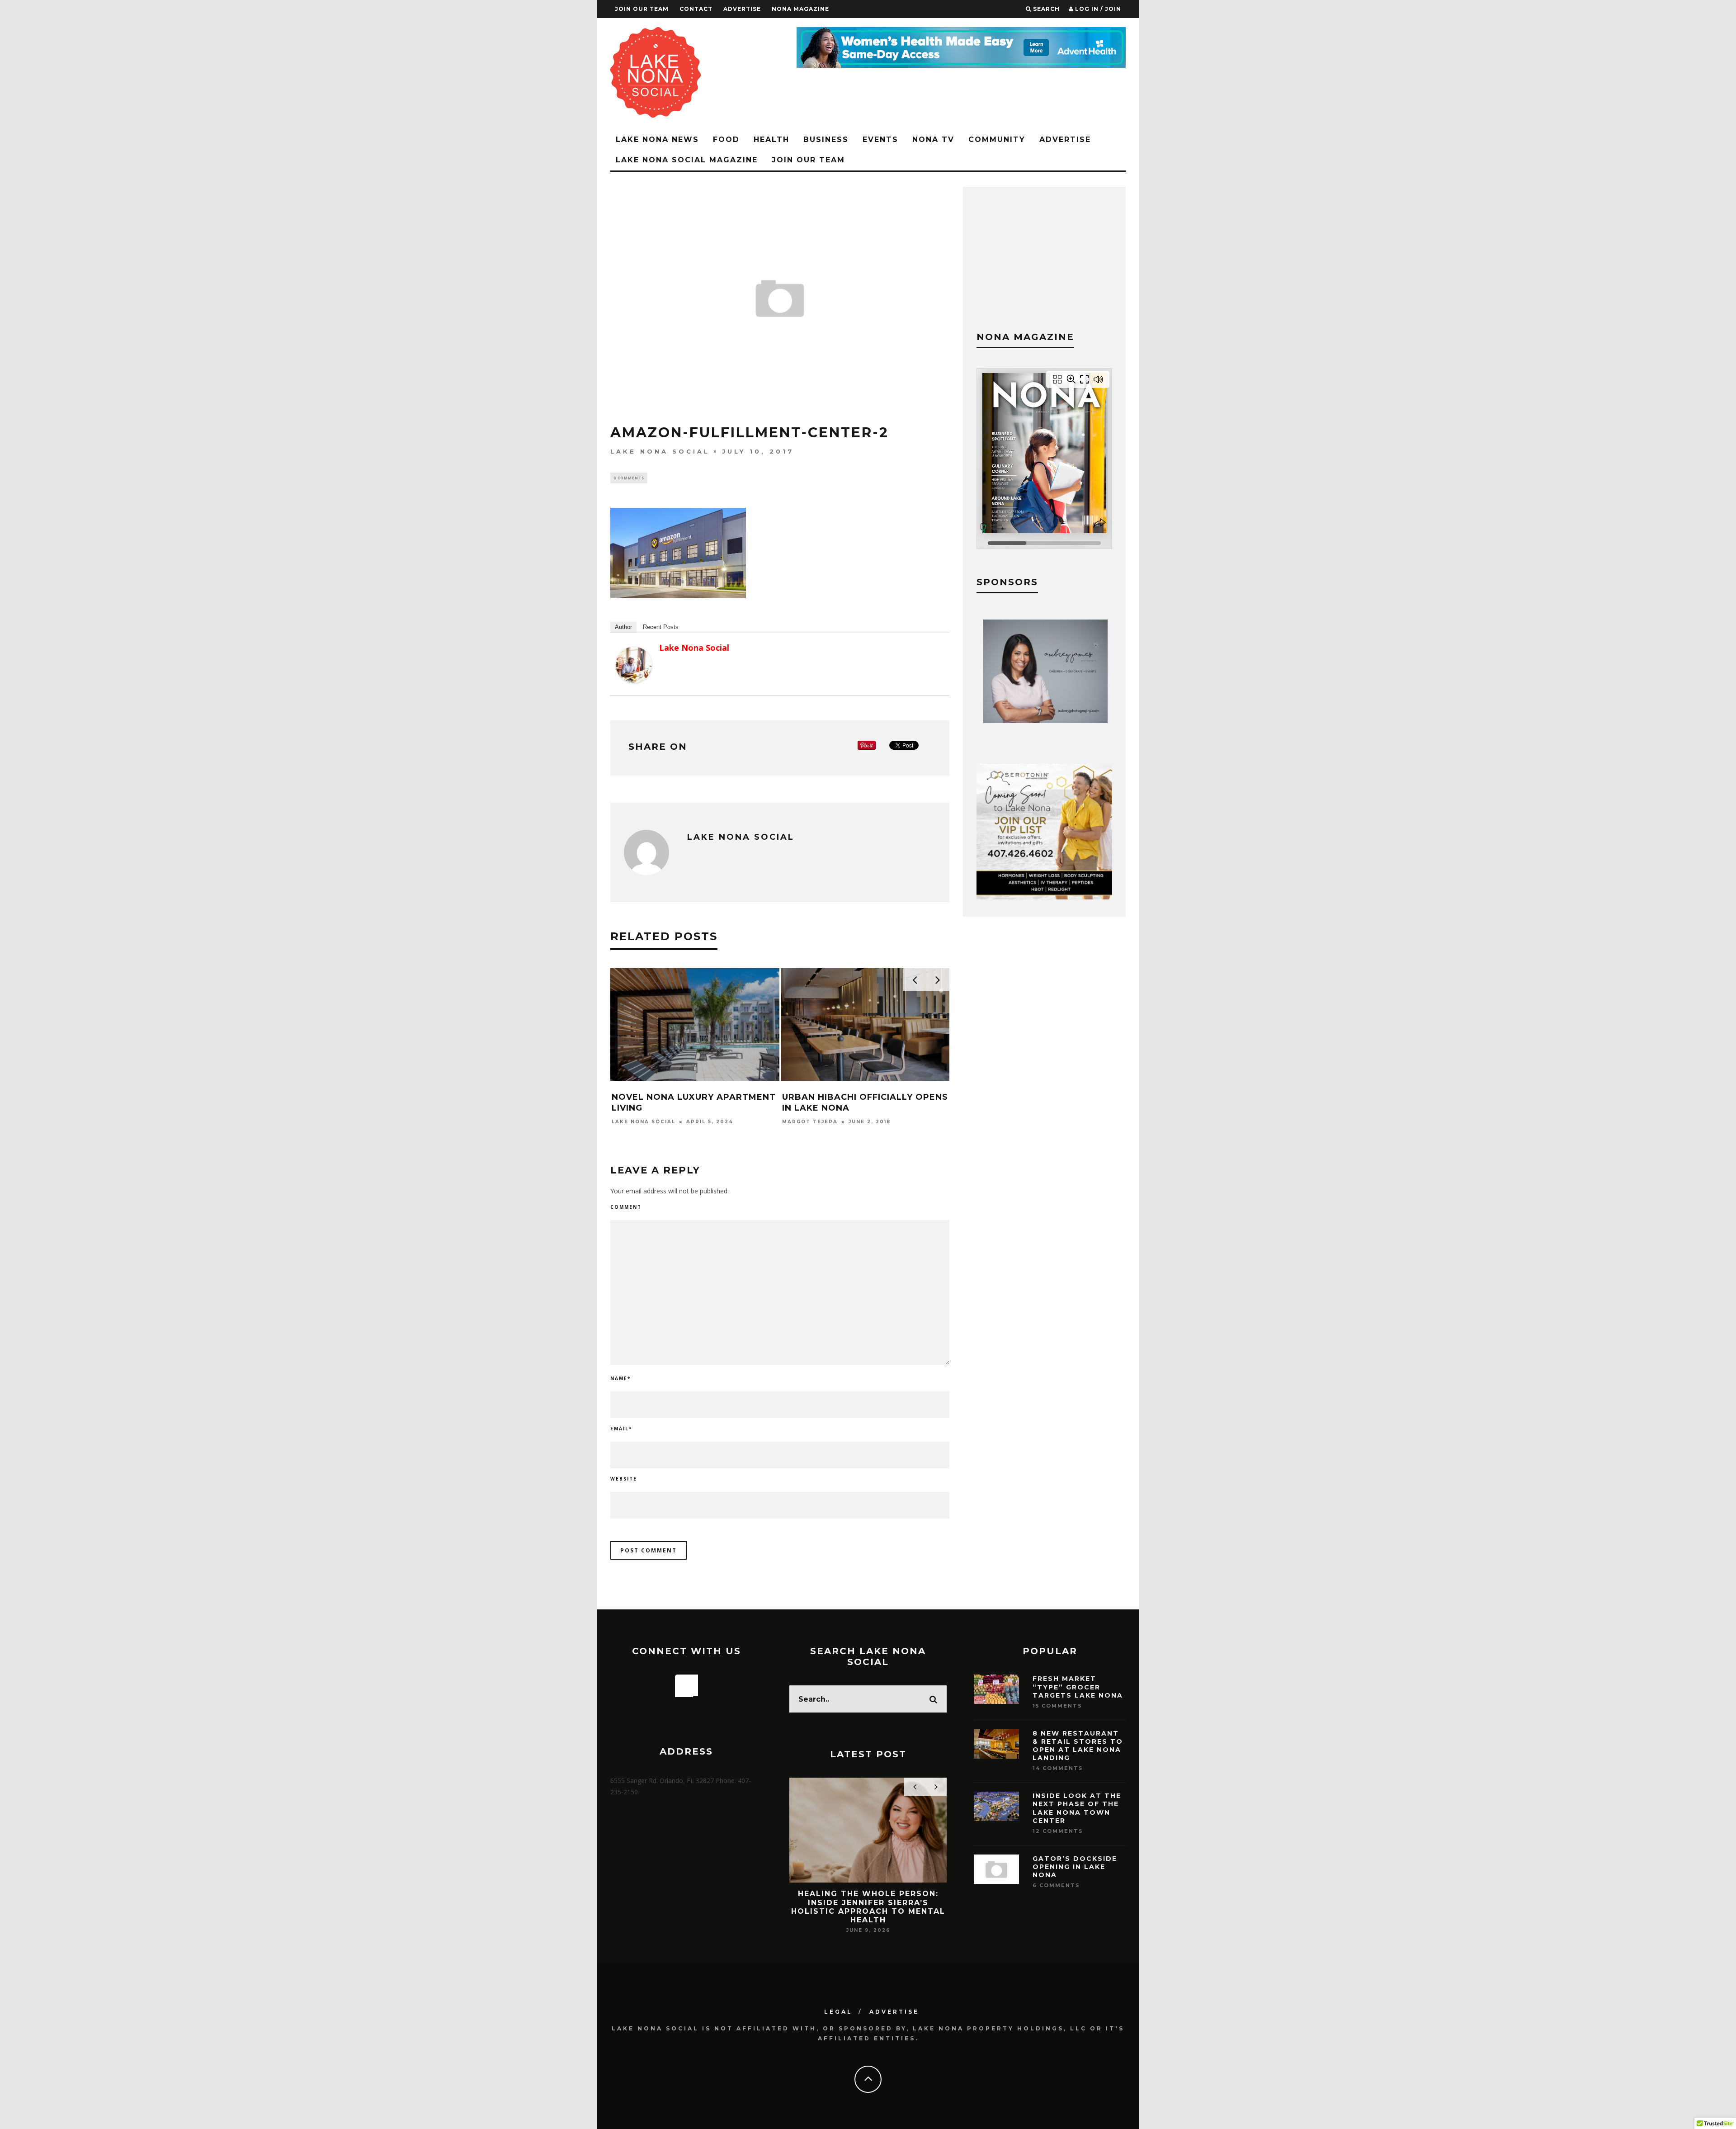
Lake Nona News (657, 140)
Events (880, 140)
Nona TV (933, 140)
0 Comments (629, 478)
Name (620, 1378)
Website (624, 1479)
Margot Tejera (810, 1122)
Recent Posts (661, 627)
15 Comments (1057, 1706)
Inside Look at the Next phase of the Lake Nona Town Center (1077, 1808)
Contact (696, 9)
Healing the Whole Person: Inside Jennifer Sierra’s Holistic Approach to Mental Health (868, 1907)
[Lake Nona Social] (634, 680)
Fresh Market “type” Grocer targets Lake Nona (1078, 1687)
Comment (626, 1207)
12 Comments (1058, 1831)
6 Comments (1056, 1885)
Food (726, 140)
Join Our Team (642, 9)
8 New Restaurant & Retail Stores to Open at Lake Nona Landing (1078, 1746)
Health (771, 140)
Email (621, 1429)
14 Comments (1058, 1768)
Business (826, 140)
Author (623, 627)
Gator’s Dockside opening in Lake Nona (1075, 1867)
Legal (838, 2012)
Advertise (742, 9)
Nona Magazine (800, 9)
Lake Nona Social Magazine (687, 160)
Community (997, 140)
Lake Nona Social (660, 451)
